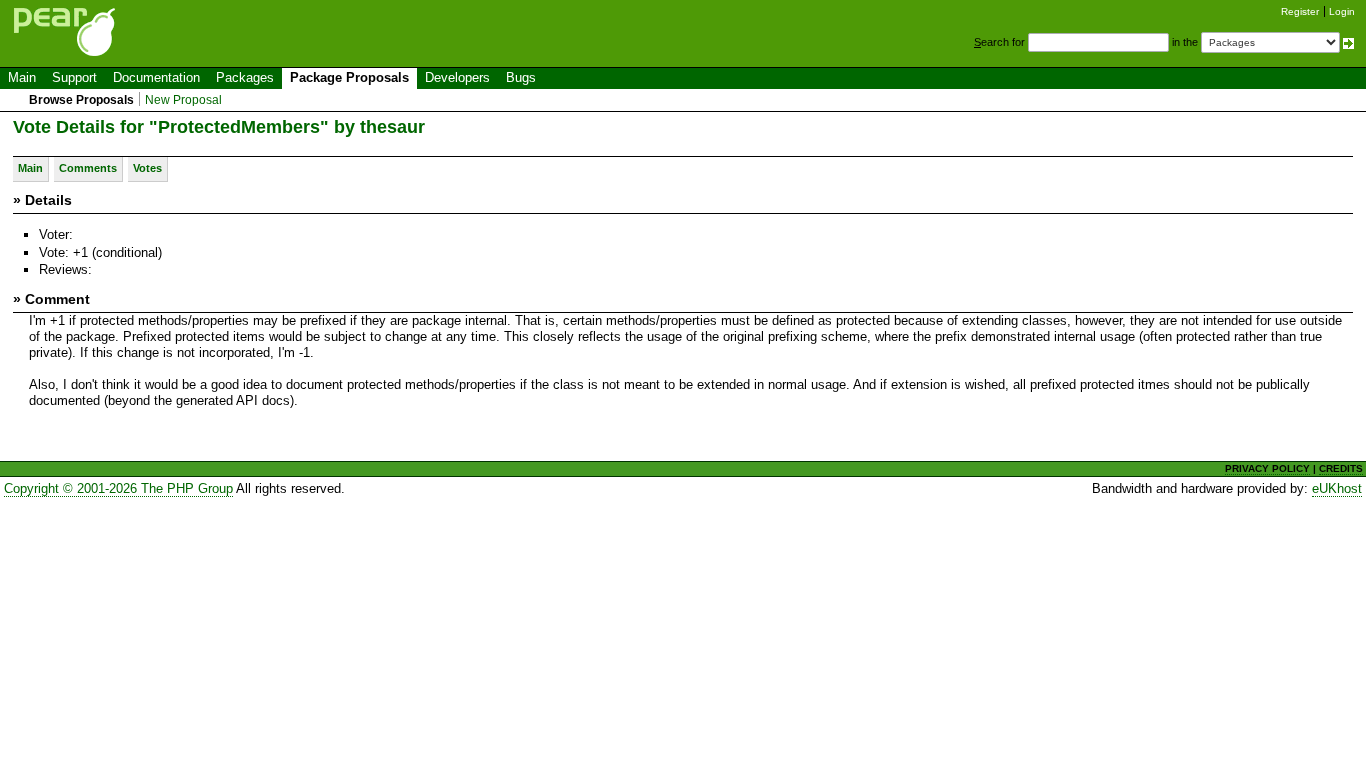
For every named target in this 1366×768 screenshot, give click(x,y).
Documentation (156, 77)
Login (1342, 11)
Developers (457, 77)
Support (74, 77)
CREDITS (1341, 468)
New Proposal (183, 100)
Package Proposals (349, 77)
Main (22, 77)
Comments (88, 168)
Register (1300, 11)
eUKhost (1337, 488)
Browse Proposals (81, 100)
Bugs (521, 77)
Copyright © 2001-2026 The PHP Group (118, 488)
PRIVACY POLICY (1267, 468)
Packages (245, 77)
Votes (147, 168)
